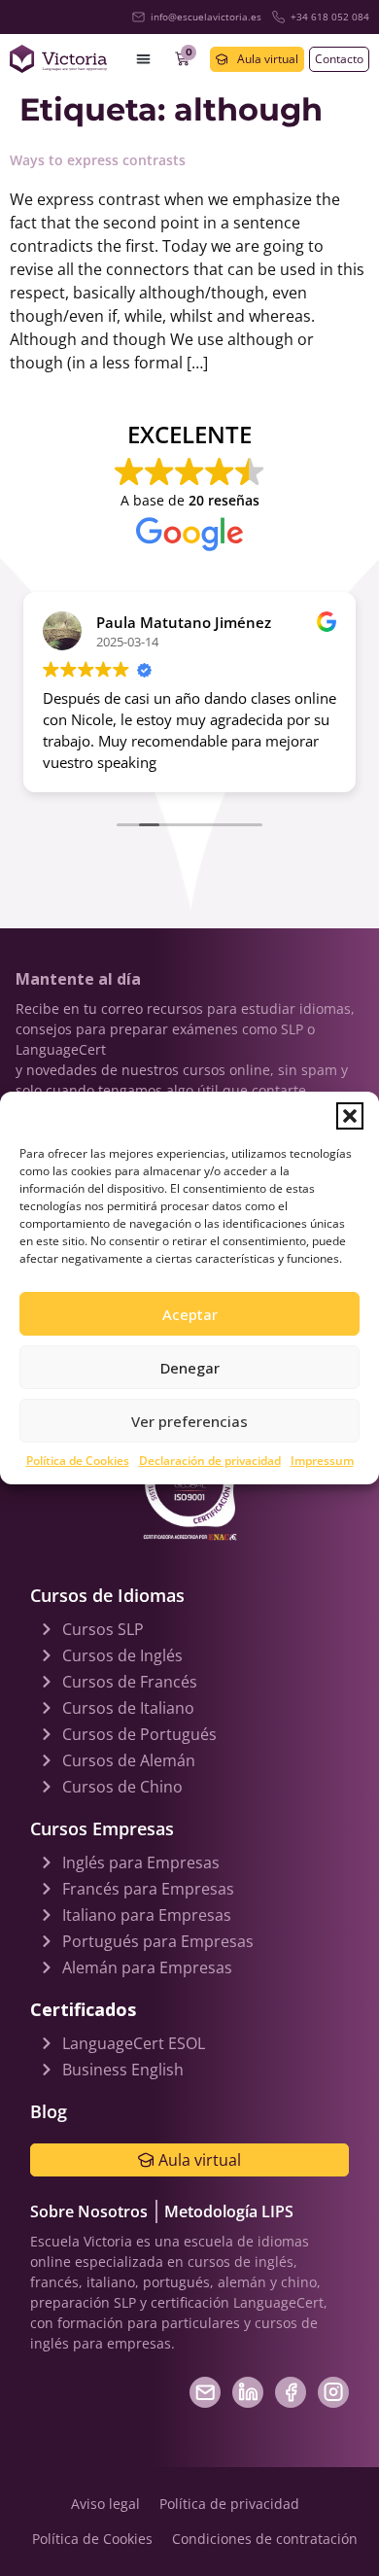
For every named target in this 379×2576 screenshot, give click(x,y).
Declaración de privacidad (210, 1461)
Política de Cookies (78, 1461)
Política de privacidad (229, 2504)
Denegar (190, 1368)
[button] (350, 1116)
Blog (49, 2111)
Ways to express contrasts (98, 160)
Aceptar (190, 1314)
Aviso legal (105, 2504)
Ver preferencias (189, 1421)
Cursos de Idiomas (107, 1595)
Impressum (322, 1461)
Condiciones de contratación (265, 2539)
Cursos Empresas (102, 1828)
